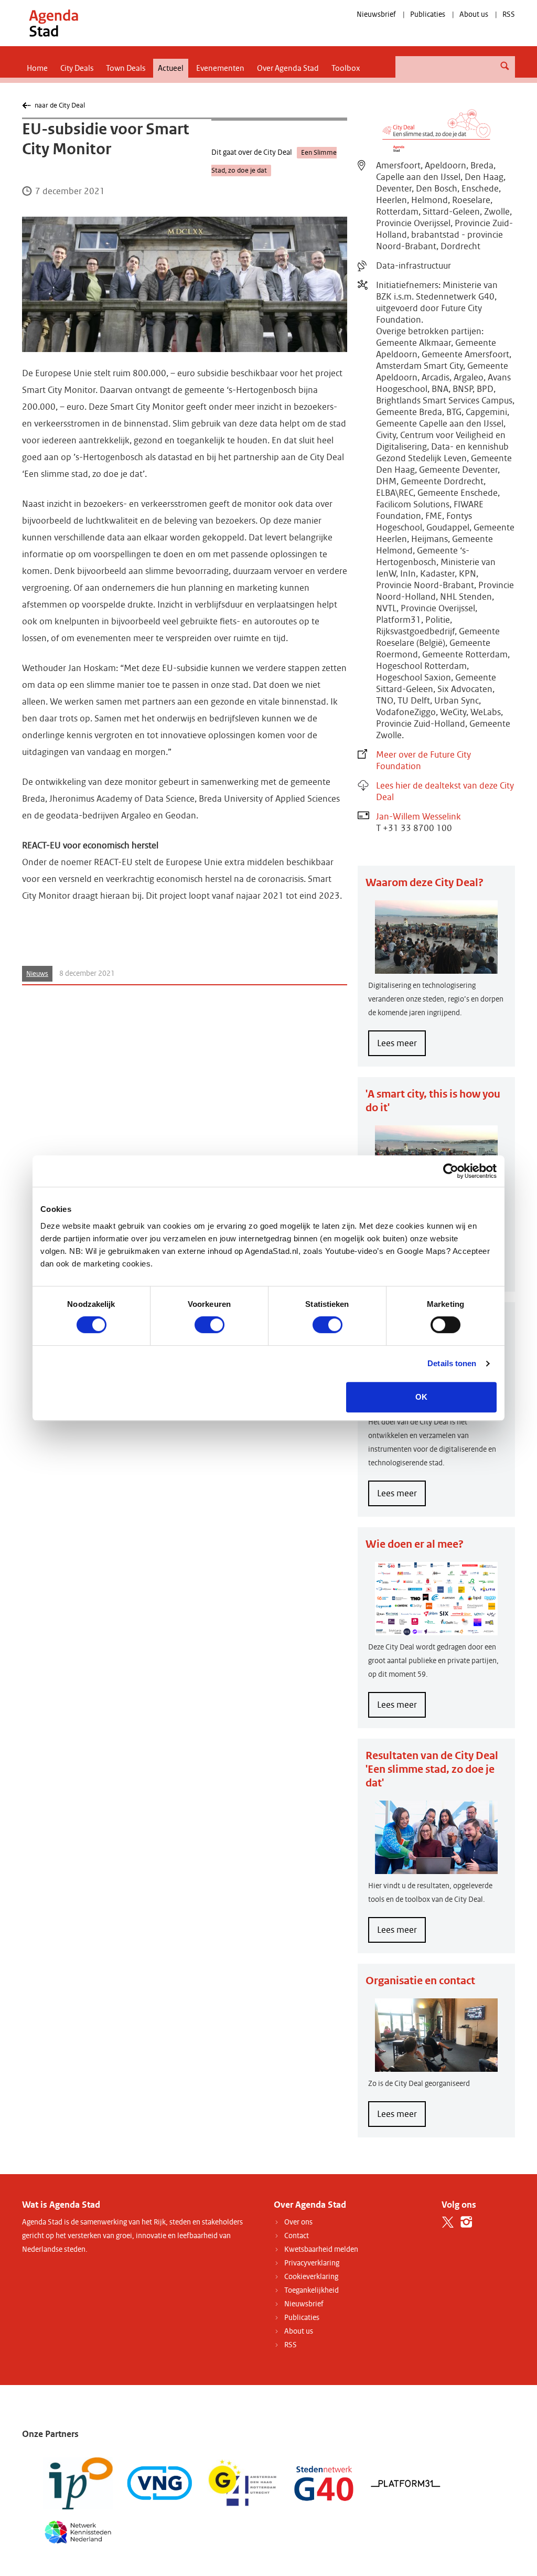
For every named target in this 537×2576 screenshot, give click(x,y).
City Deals (77, 68)
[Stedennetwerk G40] (324, 2483)
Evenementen (220, 68)
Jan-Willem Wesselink (418, 817)
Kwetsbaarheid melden (321, 2249)
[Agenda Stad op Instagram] (466, 2222)
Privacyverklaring (312, 2263)
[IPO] (78, 2483)
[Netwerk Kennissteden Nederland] (78, 2531)
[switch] (210, 1325)
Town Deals (126, 68)
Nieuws (37, 974)
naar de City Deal (60, 105)
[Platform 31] (406, 2483)
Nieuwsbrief (376, 14)
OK (421, 1397)
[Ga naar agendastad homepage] (53, 23)
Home (37, 68)
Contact (297, 2236)
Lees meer (401, 1047)
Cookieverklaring (311, 2277)
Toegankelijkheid (312, 2290)
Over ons (298, 2222)
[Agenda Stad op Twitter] (448, 2222)
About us (474, 14)
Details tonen (452, 1363)
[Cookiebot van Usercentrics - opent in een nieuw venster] (451, 1171)
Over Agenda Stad (288, 68)
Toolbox (346, 68)
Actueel (171, 68)
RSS (509, 14)
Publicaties (428, 14)
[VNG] (160, 2483)
